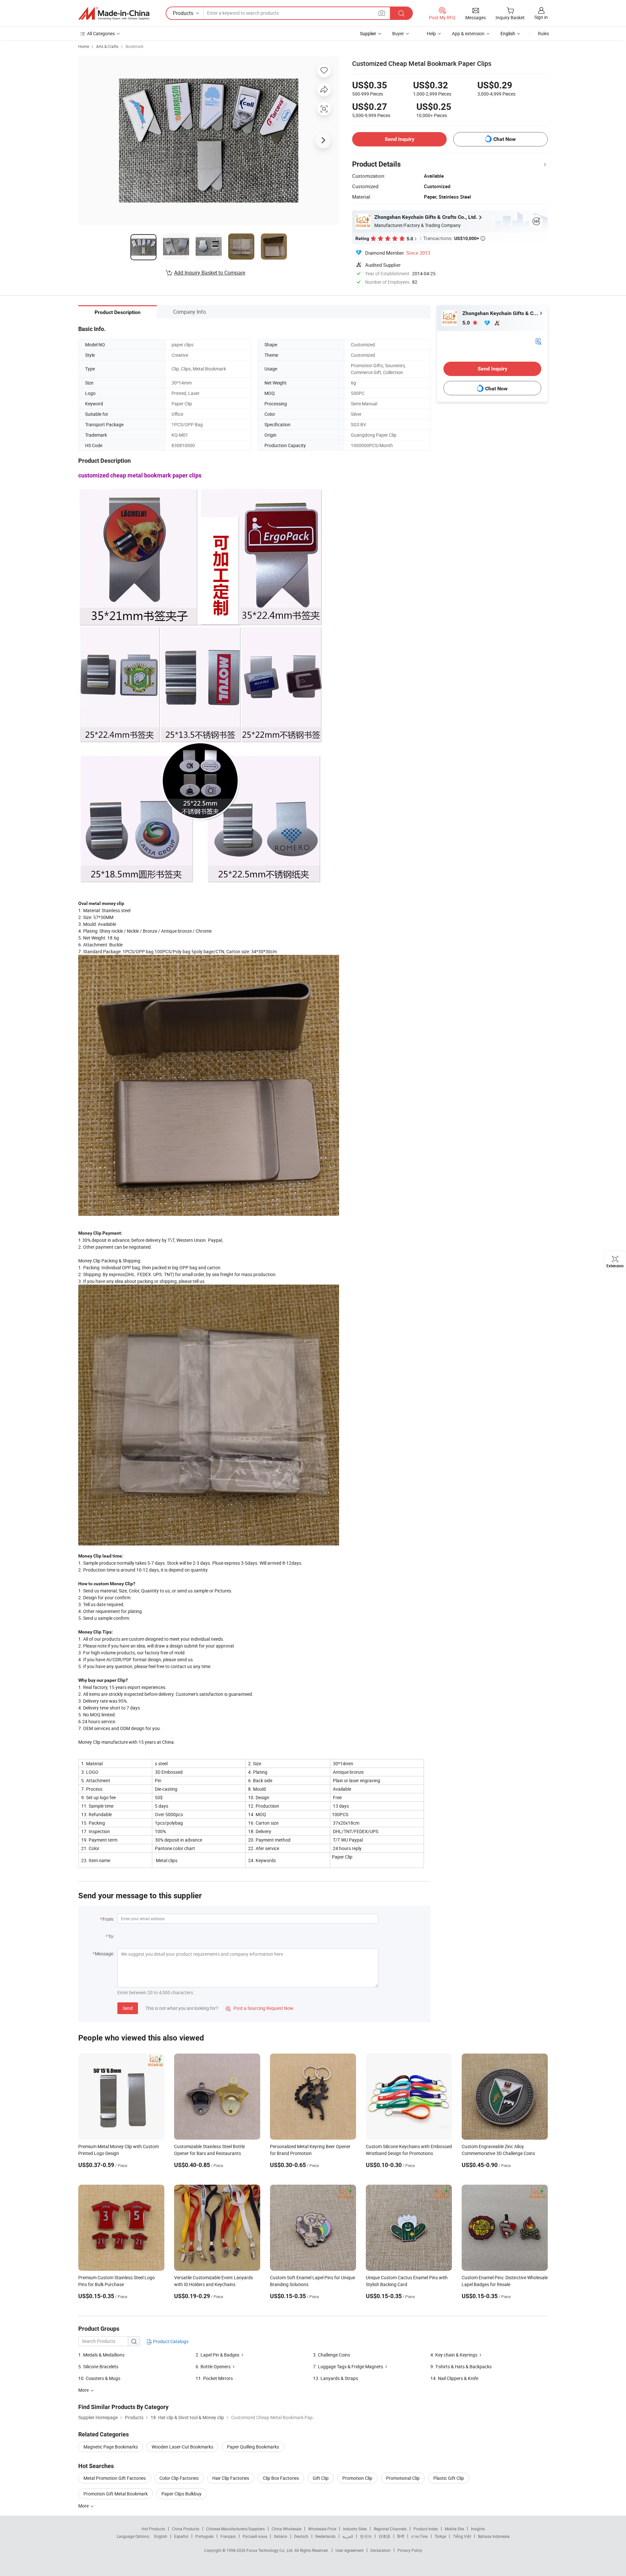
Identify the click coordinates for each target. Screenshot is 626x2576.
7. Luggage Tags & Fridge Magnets (348, 2366)
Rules (544, 33)
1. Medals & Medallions (101, 2355)
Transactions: (454, 238)
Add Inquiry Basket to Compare (210, 273)
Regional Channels (390, 2529)
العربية (348, 2536)
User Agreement (350, 2550)
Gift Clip (321, 2478)
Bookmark (134, 46)
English (161, 2536)
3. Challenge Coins (332, 2355)
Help (431, 33)
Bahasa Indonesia (494, 2536)
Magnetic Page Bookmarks (111, 2447)
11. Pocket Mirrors (214, 2378)
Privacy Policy (410, 2550)
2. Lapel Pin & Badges (217, 2355)
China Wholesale (286, 2529)
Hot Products (153, 2529)
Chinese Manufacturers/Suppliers (235, 2529)
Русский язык (255, 2536)
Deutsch (301, 2536)
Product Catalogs (170, 2341)
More (84, 2506)
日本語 (384, 2536)
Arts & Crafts (107, 46)
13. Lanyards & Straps (335, 2378)
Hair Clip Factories (231, 2478)
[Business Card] (538, 341)
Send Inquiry (400, 139)
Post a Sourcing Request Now (260, 2008)
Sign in (541, 17)
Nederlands (325, 2536)
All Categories (101, 33)
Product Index (426, 2529)
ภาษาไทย (419, 2536)
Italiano (281, 2536)
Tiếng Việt (462, 2536)
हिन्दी (401, 2536)
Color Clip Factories (179, 2478)
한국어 (366, 2536)
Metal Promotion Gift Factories (115, 2478)
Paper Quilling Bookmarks (253, 2447)
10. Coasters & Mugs (99, 2378)
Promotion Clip (357, 2478)
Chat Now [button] (505, 139)
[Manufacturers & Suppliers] (114, 13)
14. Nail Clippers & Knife (454, 2378)
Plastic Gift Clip (449, 2478)
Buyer (398, 33)
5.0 (467, 323)
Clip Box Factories (281, 2478)
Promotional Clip (403, 2478)
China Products (186, 2529)
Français (228, 2536)
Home (84, 46)
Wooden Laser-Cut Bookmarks (182, 2447)
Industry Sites (355, 2529)
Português (204, 2536)
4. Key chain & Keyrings (454, 2355)
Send (128, 2008)
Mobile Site (454, 2529)
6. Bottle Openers (213, 2366)
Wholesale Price (322, 2529)
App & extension (468, 33)
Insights (478, 2529)
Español (181, 2536)
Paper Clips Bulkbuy (181, 2494)
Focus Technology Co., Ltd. (270, 2550)
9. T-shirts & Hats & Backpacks (461, 2366)
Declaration (380, 2550)
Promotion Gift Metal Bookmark (116, 2494)
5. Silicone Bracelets (98, 2366)
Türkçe (440, 2536)
